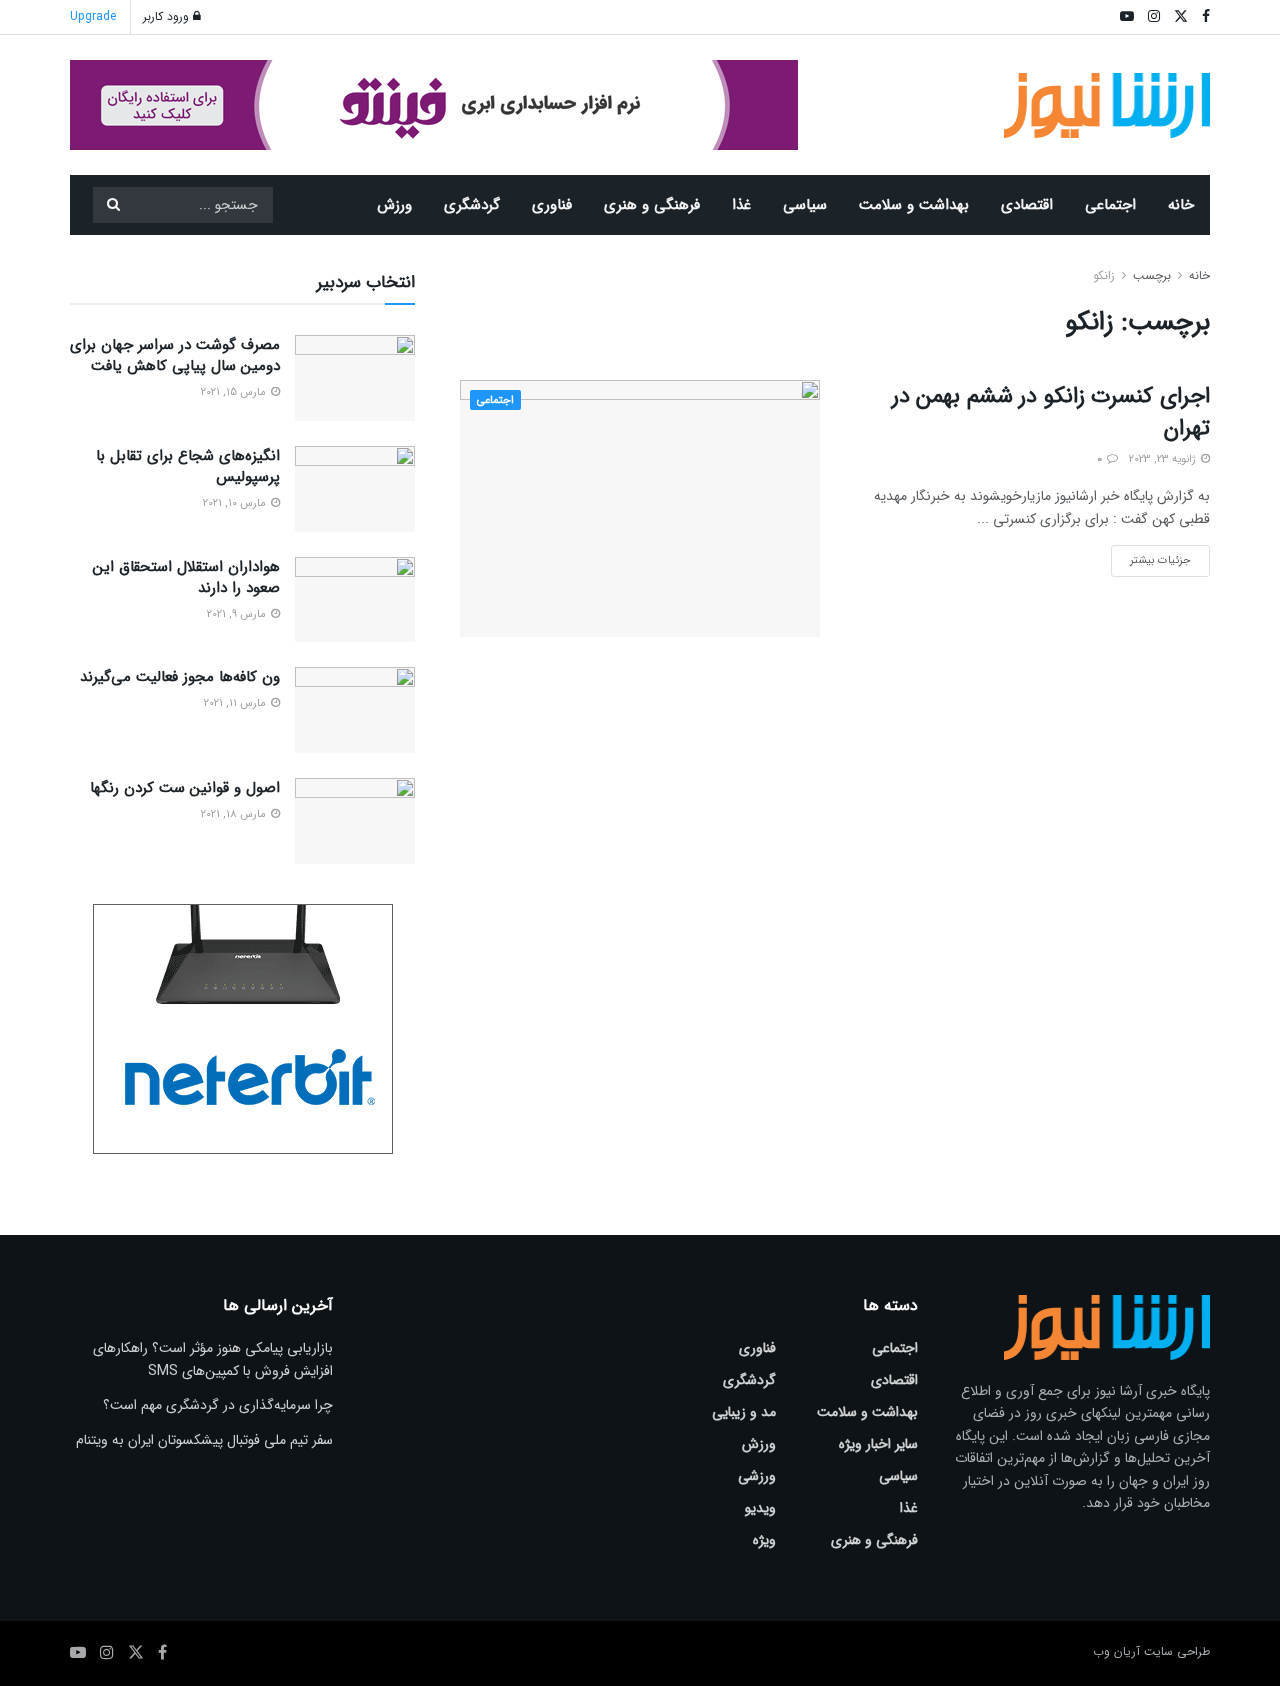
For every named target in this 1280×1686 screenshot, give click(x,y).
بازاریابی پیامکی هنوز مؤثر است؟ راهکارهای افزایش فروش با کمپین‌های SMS (213, 1359)
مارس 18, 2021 (235, 814)
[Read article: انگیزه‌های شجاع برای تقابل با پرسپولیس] (355, 489)
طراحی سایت (1177, 1651)
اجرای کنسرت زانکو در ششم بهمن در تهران (1051, 412)
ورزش (394, 205)
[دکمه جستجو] (113, 205)
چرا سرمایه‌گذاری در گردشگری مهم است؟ (218, 1405)
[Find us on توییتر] (136, 1653)
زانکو (1104, 275)
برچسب (1152, 275)
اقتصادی (1027, 205)
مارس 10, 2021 (236, 503)
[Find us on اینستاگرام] (107, 1653)
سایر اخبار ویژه (878, 1444)
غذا (741, 205)
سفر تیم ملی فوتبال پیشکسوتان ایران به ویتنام (204, 1440)
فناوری (552, 205)
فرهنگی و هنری (652, 205)
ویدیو (760, 1508)
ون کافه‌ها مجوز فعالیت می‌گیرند (180, 677)
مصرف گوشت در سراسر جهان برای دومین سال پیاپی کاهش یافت (175, 355)
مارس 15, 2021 (235, 392)
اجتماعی (1110, 205)
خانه (1181, 205)
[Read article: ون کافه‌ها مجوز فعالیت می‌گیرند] (355, 710)
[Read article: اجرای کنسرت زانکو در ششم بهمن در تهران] (640, 508)
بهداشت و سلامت (914, 205)
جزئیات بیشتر (1151, 557)
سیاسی (805, 205)
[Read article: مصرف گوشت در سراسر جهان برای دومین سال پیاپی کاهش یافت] (355, 378)
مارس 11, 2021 (236, 703)
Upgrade (93, 16)
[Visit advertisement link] (434, 105)
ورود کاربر (168, 16)
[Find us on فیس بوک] (162, 1653)
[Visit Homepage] (1107, 105)
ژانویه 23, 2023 (1164, 459)
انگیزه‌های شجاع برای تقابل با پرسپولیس (188, 466)
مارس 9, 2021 (238, 614)
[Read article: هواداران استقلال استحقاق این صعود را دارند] (355, 600)
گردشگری (472, 205)
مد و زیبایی (744, 1412)
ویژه (764, 1540)
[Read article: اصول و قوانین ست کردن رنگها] (355, 821)
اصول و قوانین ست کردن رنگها (185, 788)
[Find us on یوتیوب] (78, 1653)
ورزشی (757, 1476)
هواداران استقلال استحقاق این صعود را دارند (186, 577)
